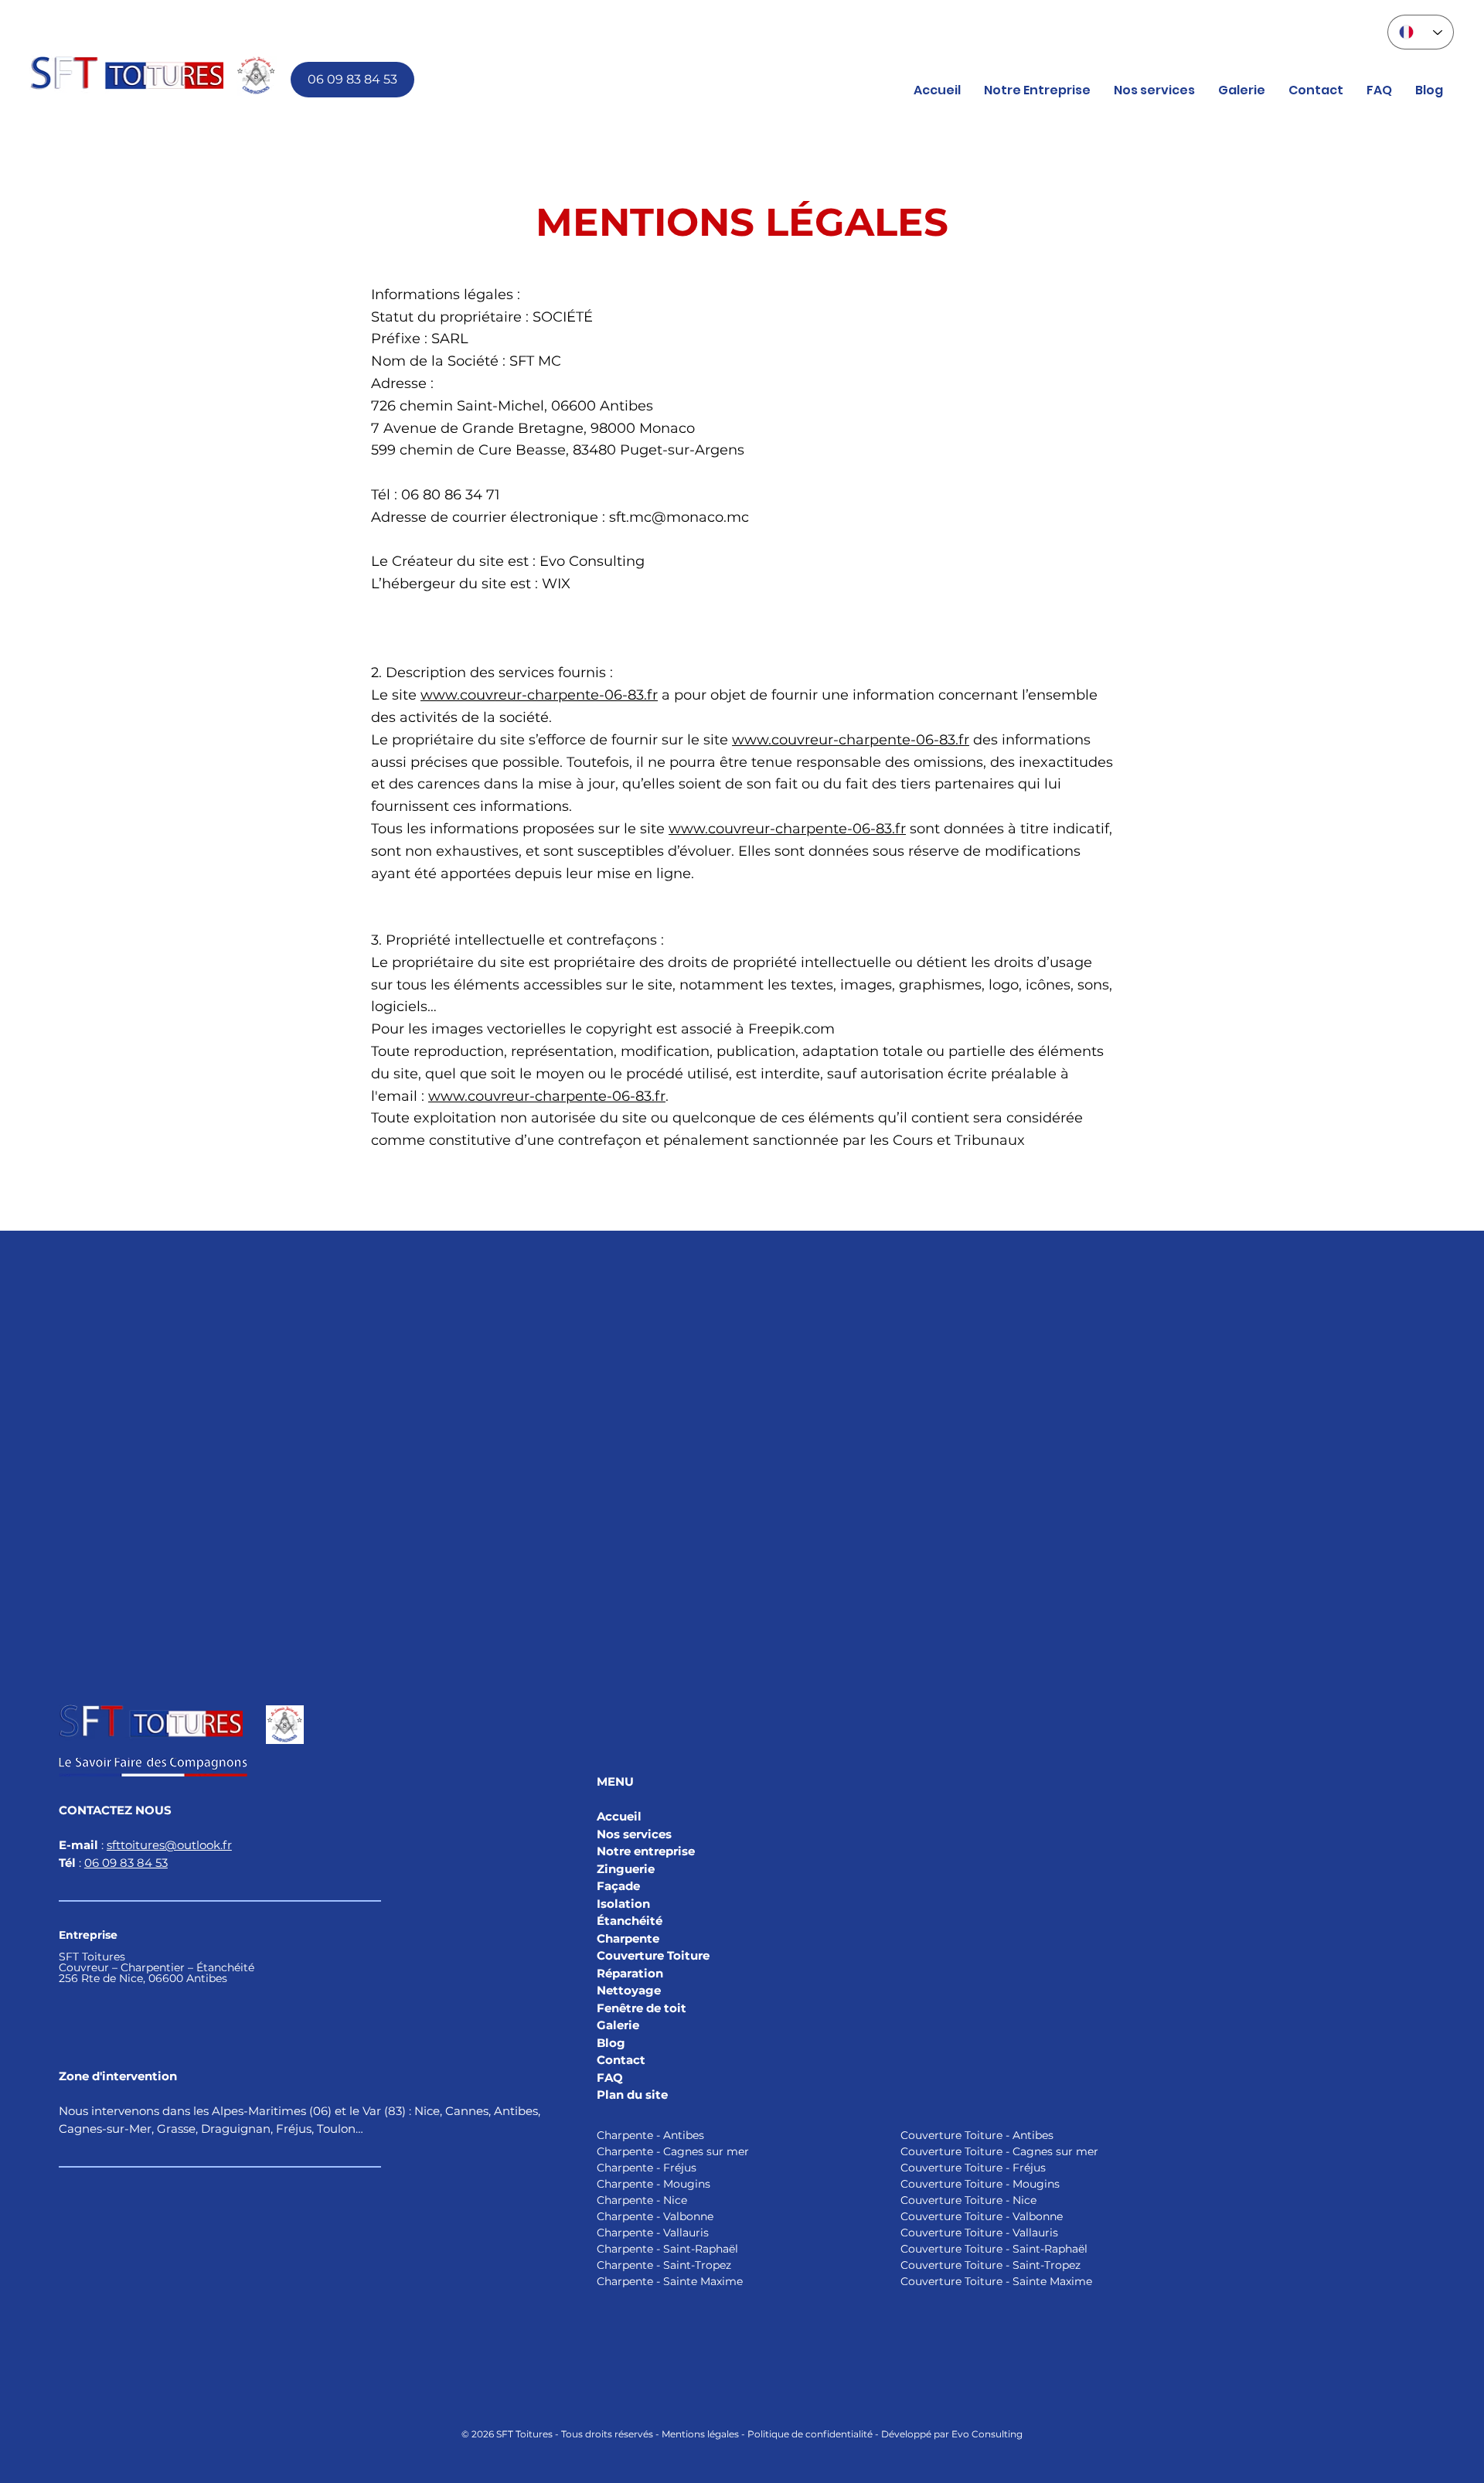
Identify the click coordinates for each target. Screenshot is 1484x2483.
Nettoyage (629, 1990)
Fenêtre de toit (642, 2008)
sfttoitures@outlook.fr (169, 1845)
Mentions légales (700, 2434)
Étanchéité (630, 1921)
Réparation (630, 1973)
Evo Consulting (987, 2434)
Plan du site (632, 2095)
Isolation (625, 1904)
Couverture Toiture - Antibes (977, 2135)
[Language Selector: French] (1421, 32)
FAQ (610, 2078)
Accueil (619, 1816)
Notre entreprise (646, 1851)
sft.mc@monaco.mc (679, 517)
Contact (621, 2060)
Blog (611, 2043)
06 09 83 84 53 (126, 1863)
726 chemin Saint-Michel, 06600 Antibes (512, 406)
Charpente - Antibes (650, 2135)
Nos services (634, 1834)
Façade (618, 1886)
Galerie (618, 2025)
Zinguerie (626, 1869)
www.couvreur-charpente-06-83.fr (539, 695)
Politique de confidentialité (810, 2434)
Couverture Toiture (653, 1955)
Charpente (628, 1938)
